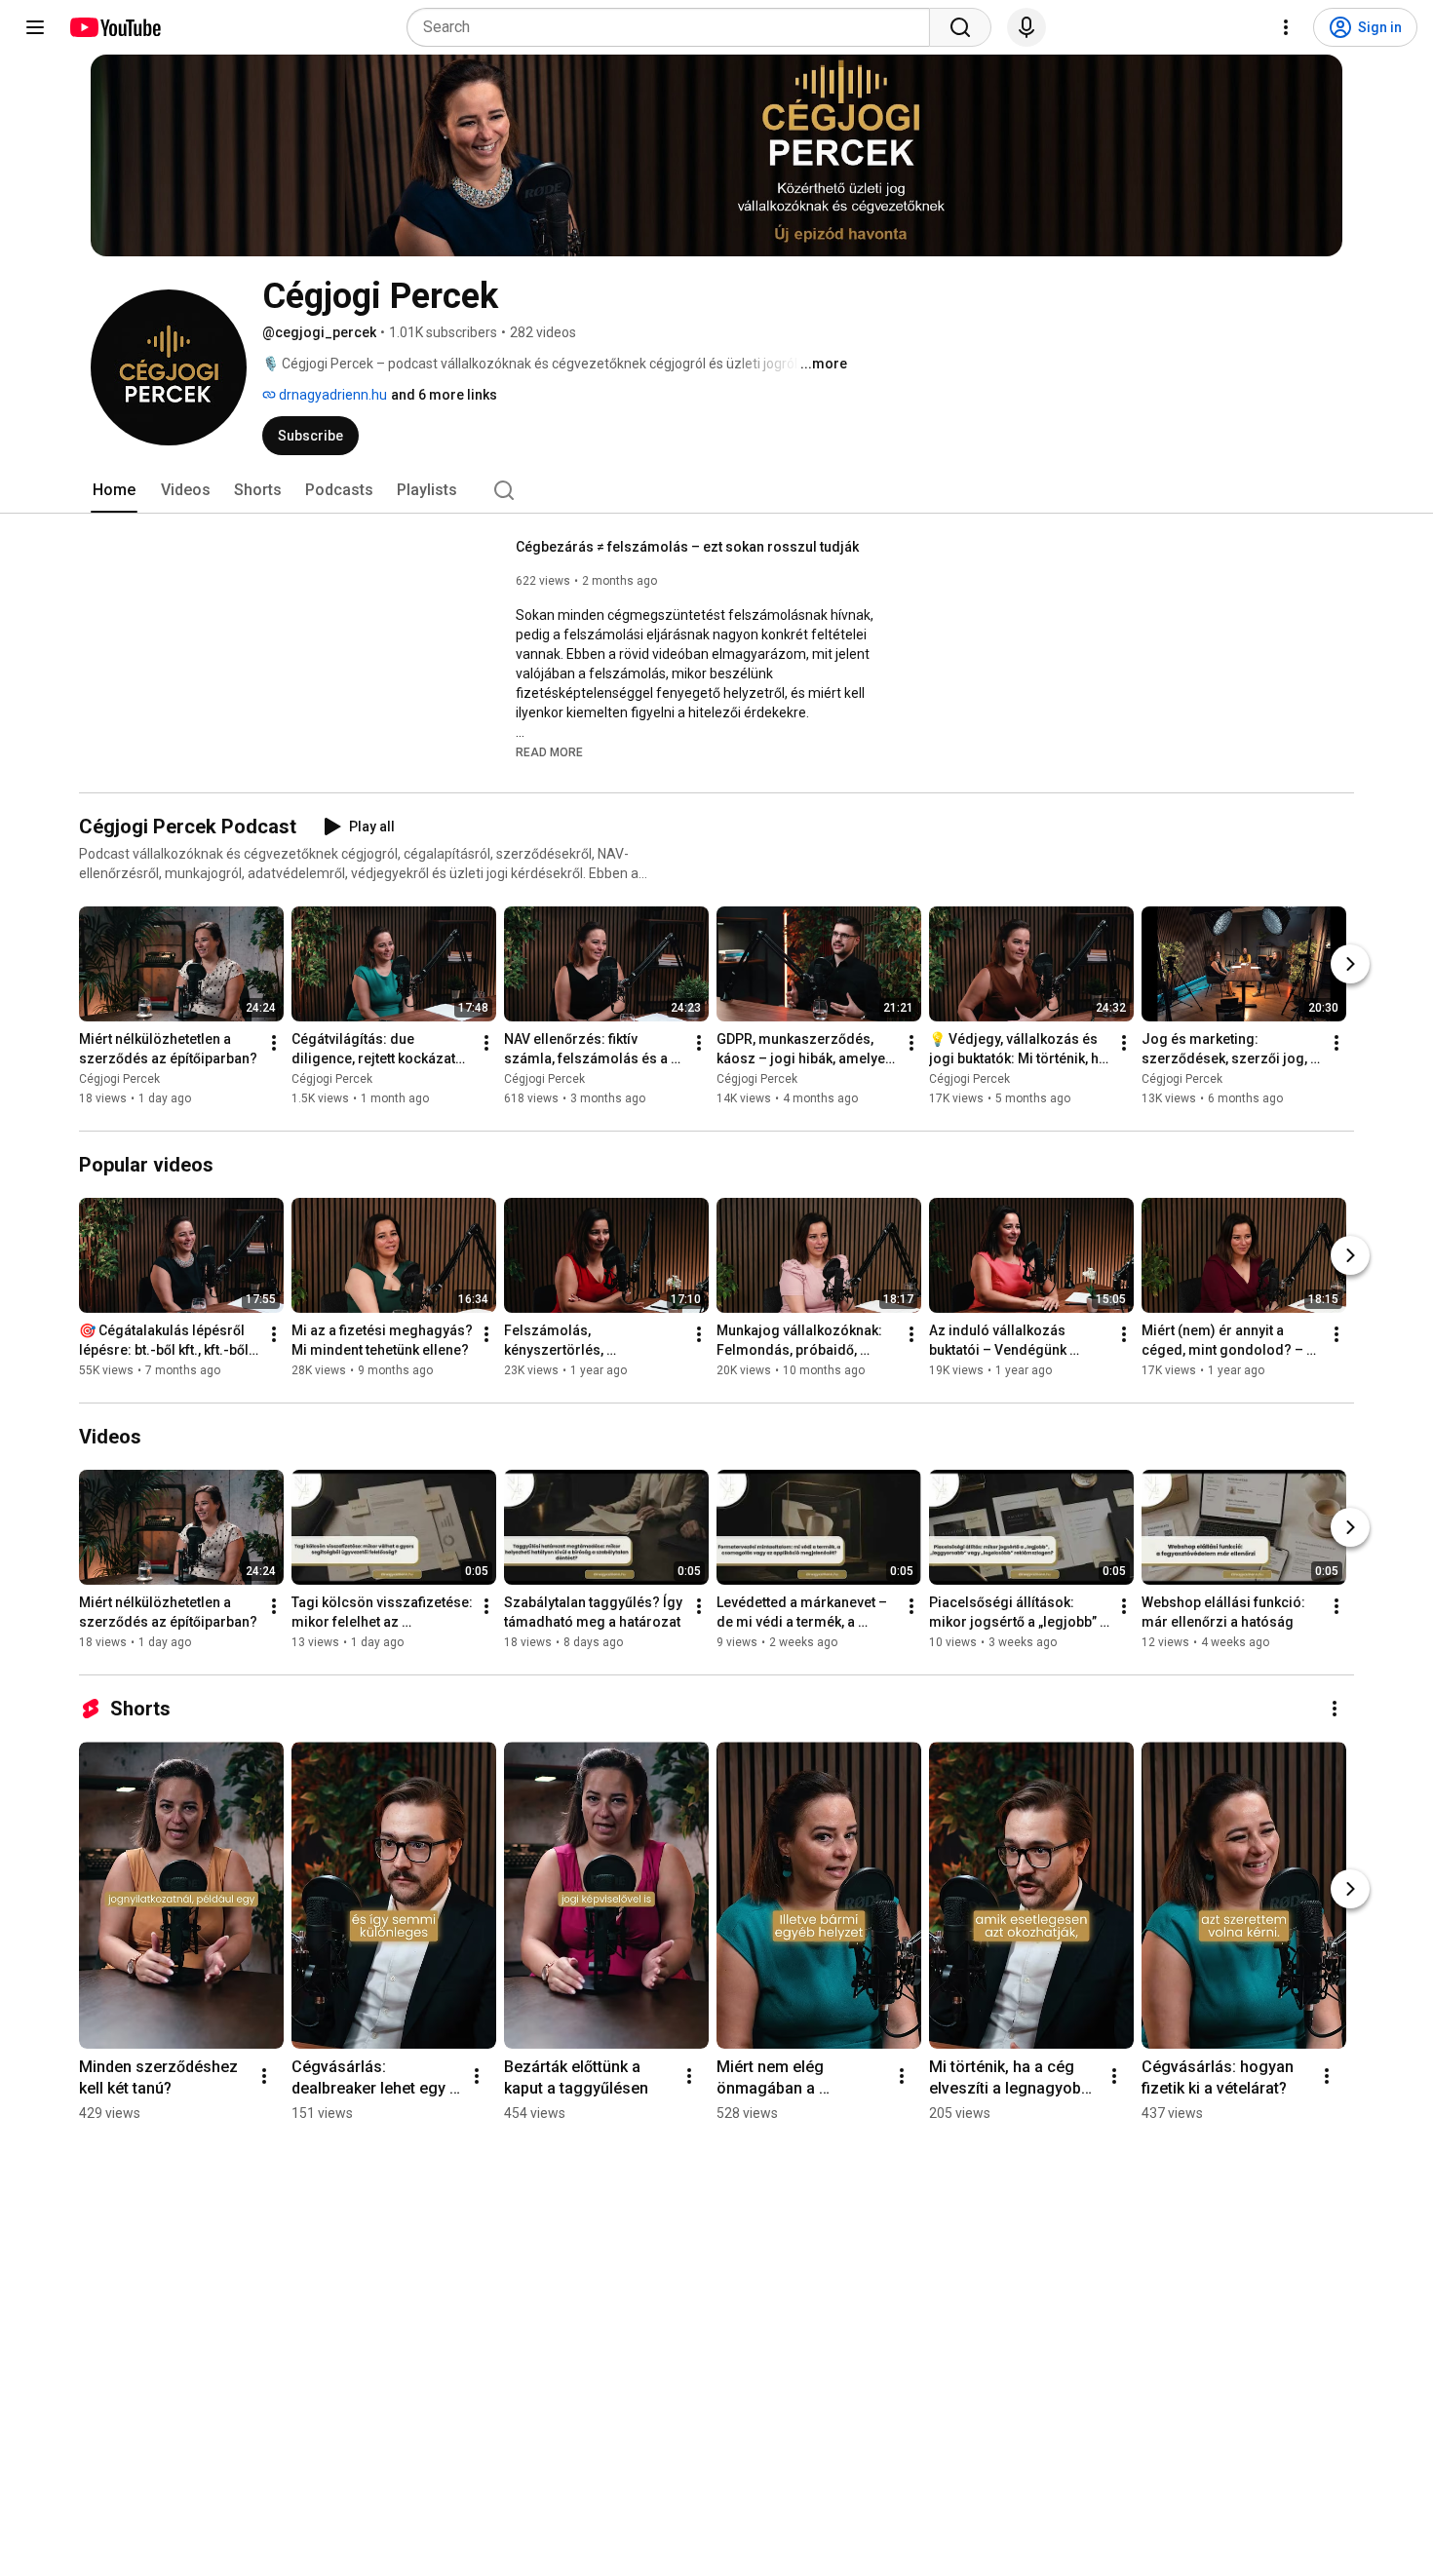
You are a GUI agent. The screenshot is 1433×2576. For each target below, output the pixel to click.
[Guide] (35, 27)
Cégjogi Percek (119, 1079)
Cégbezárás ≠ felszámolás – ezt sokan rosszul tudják (687, 547)
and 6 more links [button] (444, 395)
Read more (549, 752)
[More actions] (274, 1043)
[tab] (114, 490)
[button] (549, 751)
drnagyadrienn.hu (331, 395)
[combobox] (674, 27)
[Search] (960, 27)
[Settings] (1286, 27)
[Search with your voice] (1026, 27)
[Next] (1350, 964)
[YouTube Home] (115, 27)
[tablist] (716, 490)
